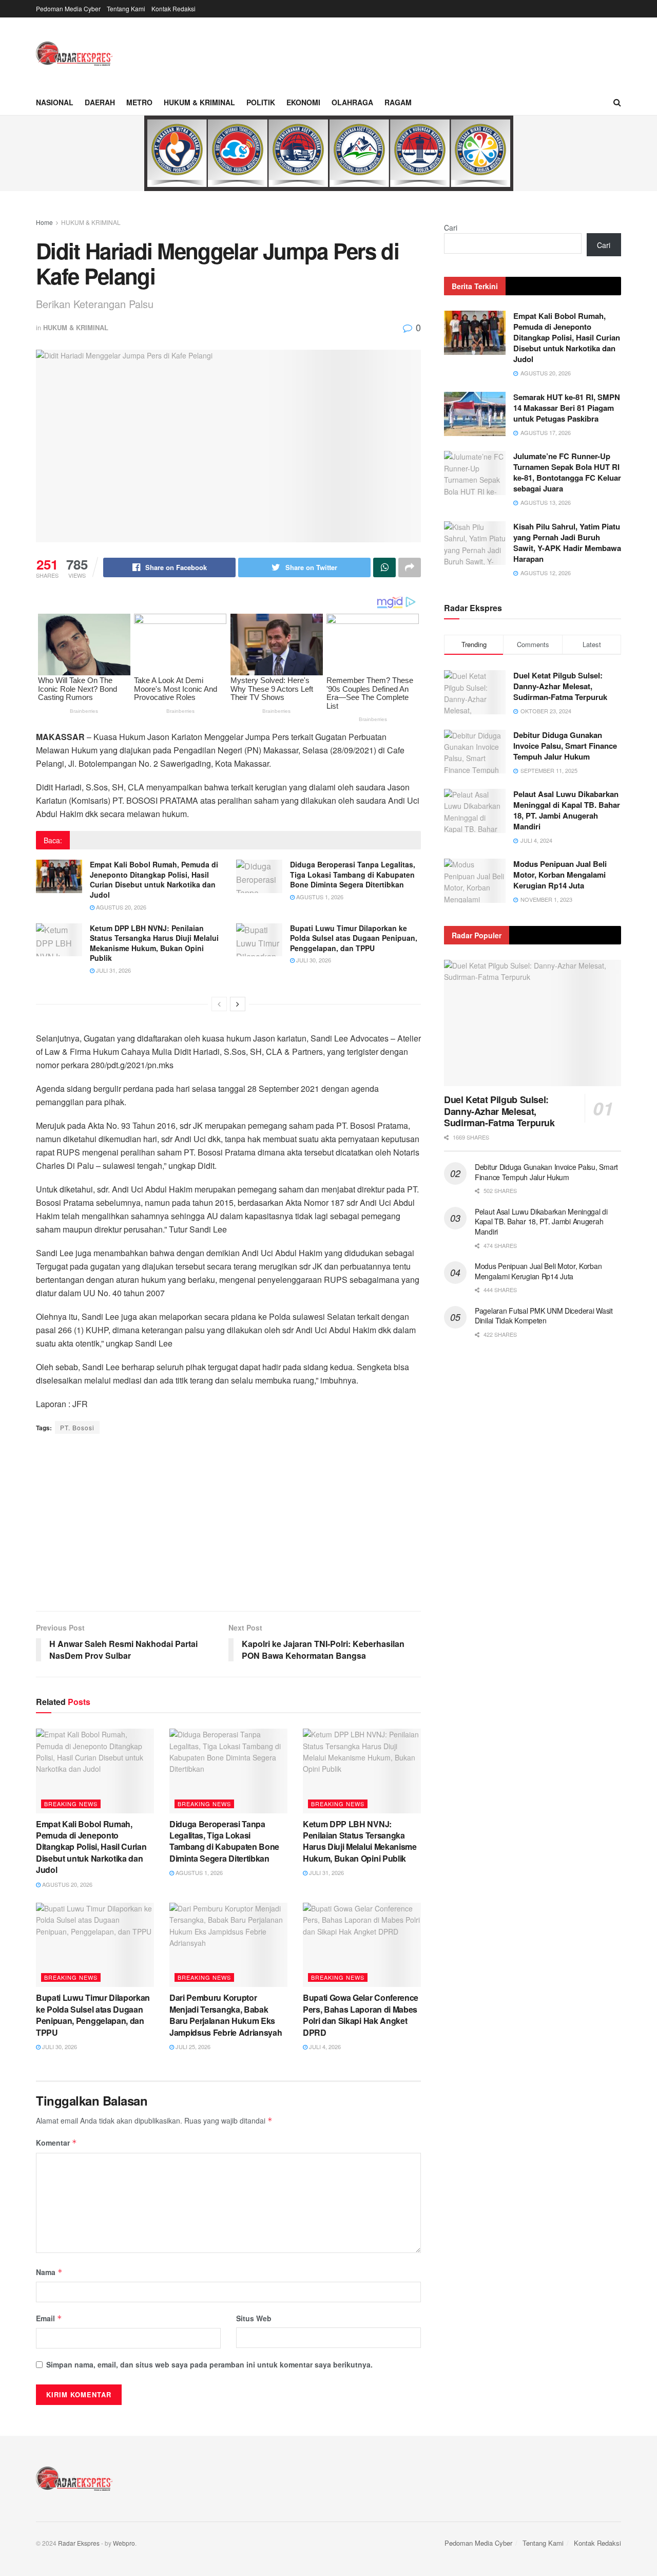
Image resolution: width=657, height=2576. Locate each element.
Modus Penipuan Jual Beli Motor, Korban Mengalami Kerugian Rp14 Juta (560, 875)
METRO (139, 102)
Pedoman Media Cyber (68, 8)
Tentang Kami (126, 8)
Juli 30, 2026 (313, 960)
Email (49, 2318)
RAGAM (398, 102)
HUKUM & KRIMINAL (199, 102)
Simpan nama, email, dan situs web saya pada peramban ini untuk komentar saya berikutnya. (209, 2364)
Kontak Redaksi (173, 8)
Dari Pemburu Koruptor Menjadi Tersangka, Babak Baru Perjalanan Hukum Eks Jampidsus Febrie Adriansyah (226, 2015)
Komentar (56, 2143)
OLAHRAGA (352, 102)
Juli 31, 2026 (113, 970)
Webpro (124, 2543)
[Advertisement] (228, 1524)
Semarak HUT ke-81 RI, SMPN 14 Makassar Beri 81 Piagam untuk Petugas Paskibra (567, 408)
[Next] (238, 1004)
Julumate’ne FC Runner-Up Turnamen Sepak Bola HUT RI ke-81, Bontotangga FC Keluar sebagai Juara (567, 472)
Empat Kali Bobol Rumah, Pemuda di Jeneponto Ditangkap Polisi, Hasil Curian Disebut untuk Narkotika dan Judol (154, 879)
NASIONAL (55, 102)
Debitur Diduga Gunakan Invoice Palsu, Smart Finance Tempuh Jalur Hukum (565, 746)
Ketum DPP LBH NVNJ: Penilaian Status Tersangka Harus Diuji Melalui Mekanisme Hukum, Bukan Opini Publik (154, 943)
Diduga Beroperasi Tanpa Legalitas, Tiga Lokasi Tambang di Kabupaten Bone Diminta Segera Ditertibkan (353, 874)
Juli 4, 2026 (324, 2047)
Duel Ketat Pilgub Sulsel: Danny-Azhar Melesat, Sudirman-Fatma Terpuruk (560, 686)
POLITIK (261, 102)
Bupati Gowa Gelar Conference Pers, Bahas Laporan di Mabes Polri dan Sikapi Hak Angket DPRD (361, 2015)
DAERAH (100, 102)
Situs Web (254, 2318)
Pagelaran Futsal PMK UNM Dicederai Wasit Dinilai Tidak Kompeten (544, 1316)
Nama (49, 2272)
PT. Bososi (77, 1427)
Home (44, 222)
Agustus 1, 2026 (319, 897)
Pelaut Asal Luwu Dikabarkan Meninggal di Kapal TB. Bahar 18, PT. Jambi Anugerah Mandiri (567, 810)
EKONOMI (303, 102)
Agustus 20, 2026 (120, 907)
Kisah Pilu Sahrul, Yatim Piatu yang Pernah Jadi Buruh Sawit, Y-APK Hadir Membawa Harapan (567, 543)
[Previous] (219, 1004)
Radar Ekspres (79, 2543)
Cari (451, 228)
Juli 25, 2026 (192, 2047)
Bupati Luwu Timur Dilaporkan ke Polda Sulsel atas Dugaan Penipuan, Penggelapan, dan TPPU (354, 938)
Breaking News (71, 1804)
